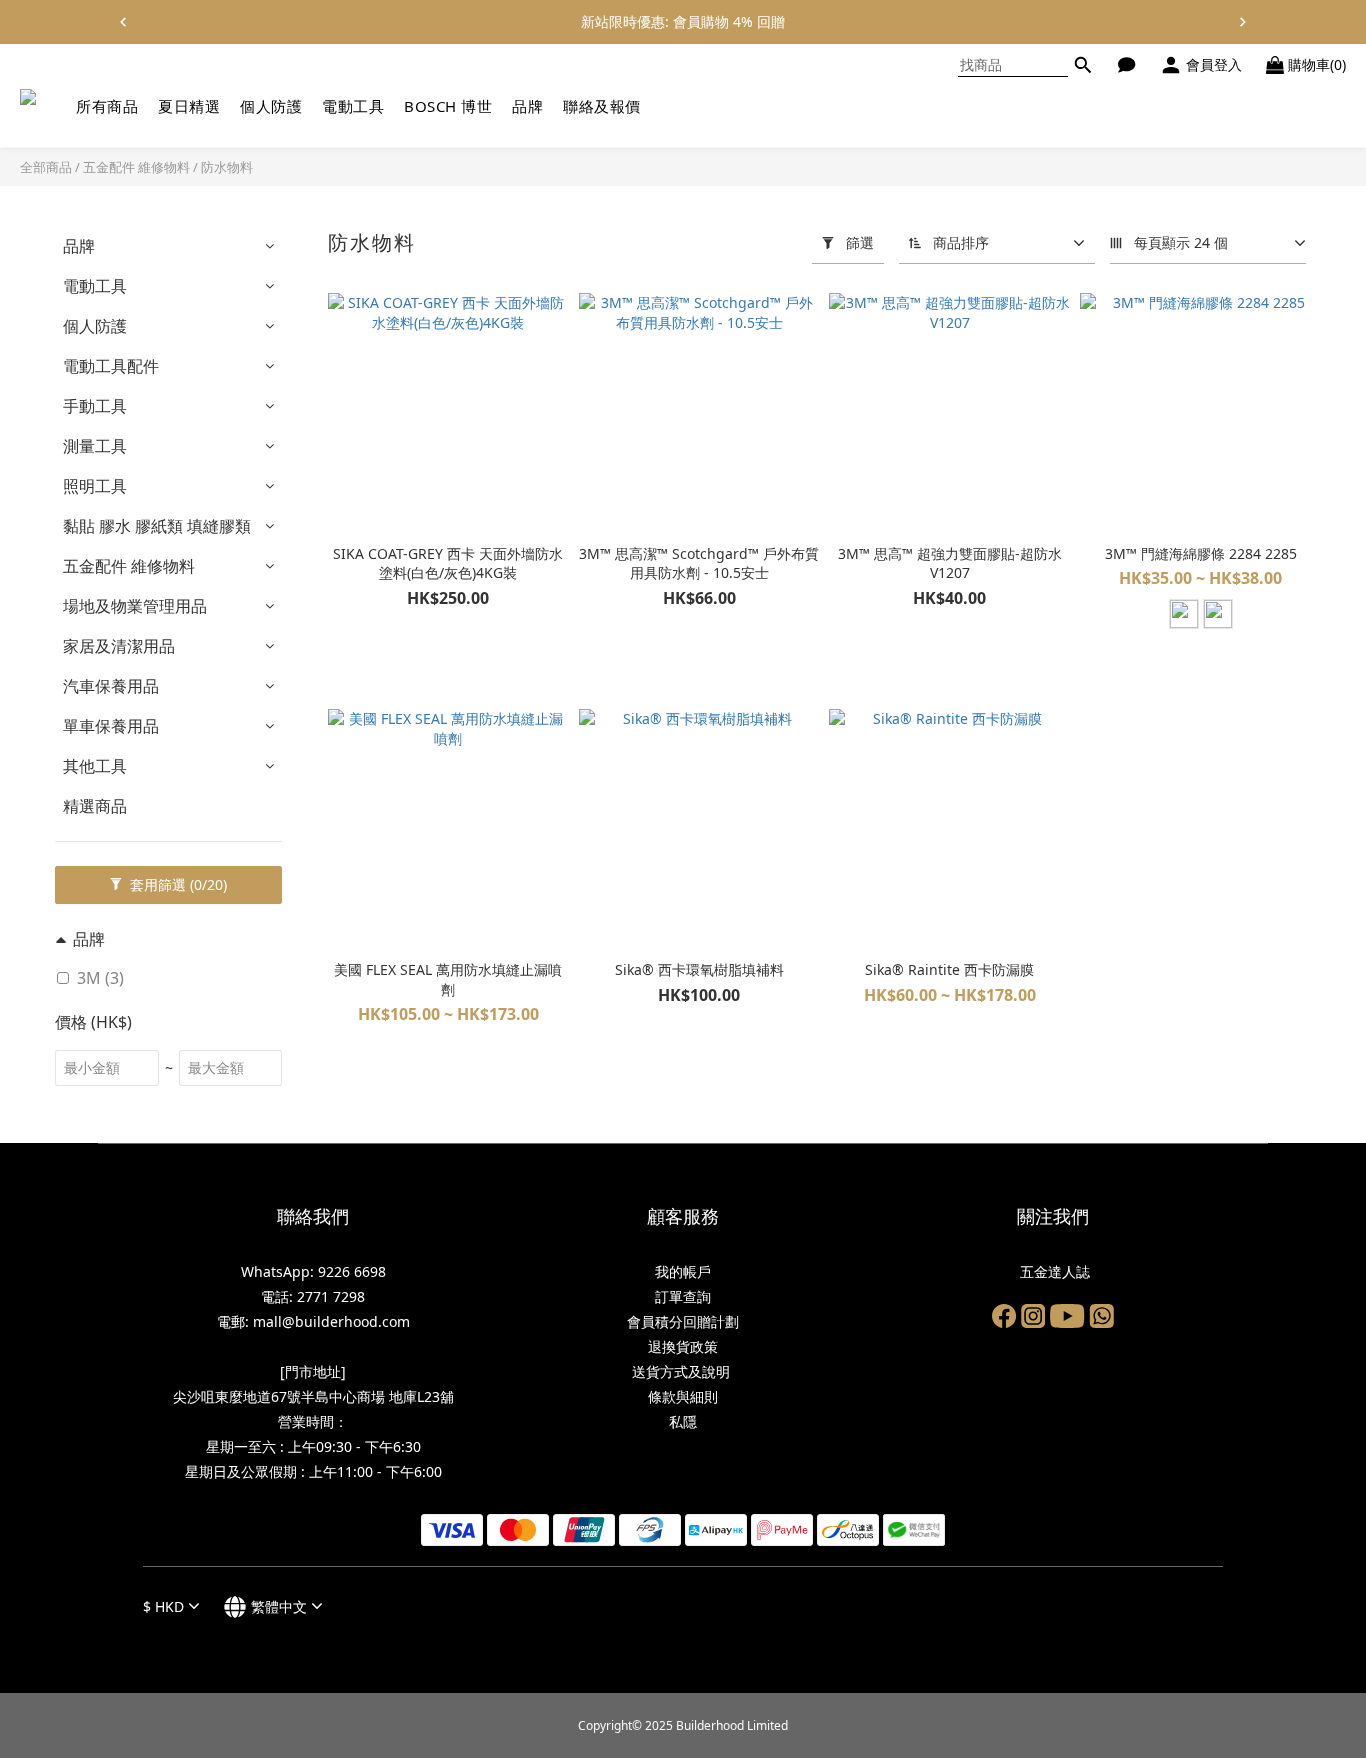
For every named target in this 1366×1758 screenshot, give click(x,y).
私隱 (683, 1421)
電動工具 (353, 106)
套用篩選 (176, 884)
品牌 (527, 106)
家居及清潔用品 (119, 646)
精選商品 (95, 806)
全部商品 (46, 167)
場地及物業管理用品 (135, 606)
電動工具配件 (111, 366)
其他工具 (95, 766)
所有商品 (107, 106)
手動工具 (95, 406)
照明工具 (95, 486)
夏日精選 (189, 106)
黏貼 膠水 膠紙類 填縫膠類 (157, 526)
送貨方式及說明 (683, 1371)
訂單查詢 (683, 1296)
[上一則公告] (123, 22)
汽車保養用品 (111, 686)
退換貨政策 (683, 1346)
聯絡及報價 (602, 106)
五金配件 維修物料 (136, 167)
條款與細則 (683, 1396)
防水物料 (227, 167)
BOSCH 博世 (448, 106)
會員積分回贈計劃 (683, 1321)
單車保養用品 (111, 726)
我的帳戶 (683, 1271)
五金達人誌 (1053, 1271)
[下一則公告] (1243, 22)
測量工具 (95, 446)
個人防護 (271, 106)
